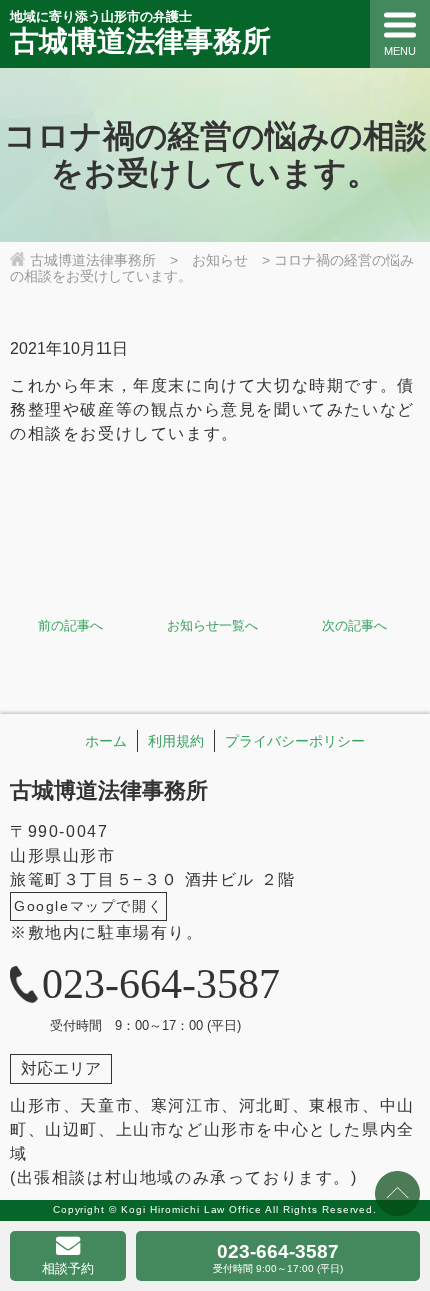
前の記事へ (70, 625)
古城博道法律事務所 (109, 790)
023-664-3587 (278, 1257)
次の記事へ (354, 625)
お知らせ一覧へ (212, 625)
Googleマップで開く (88, 906)
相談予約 (68, 1268)
